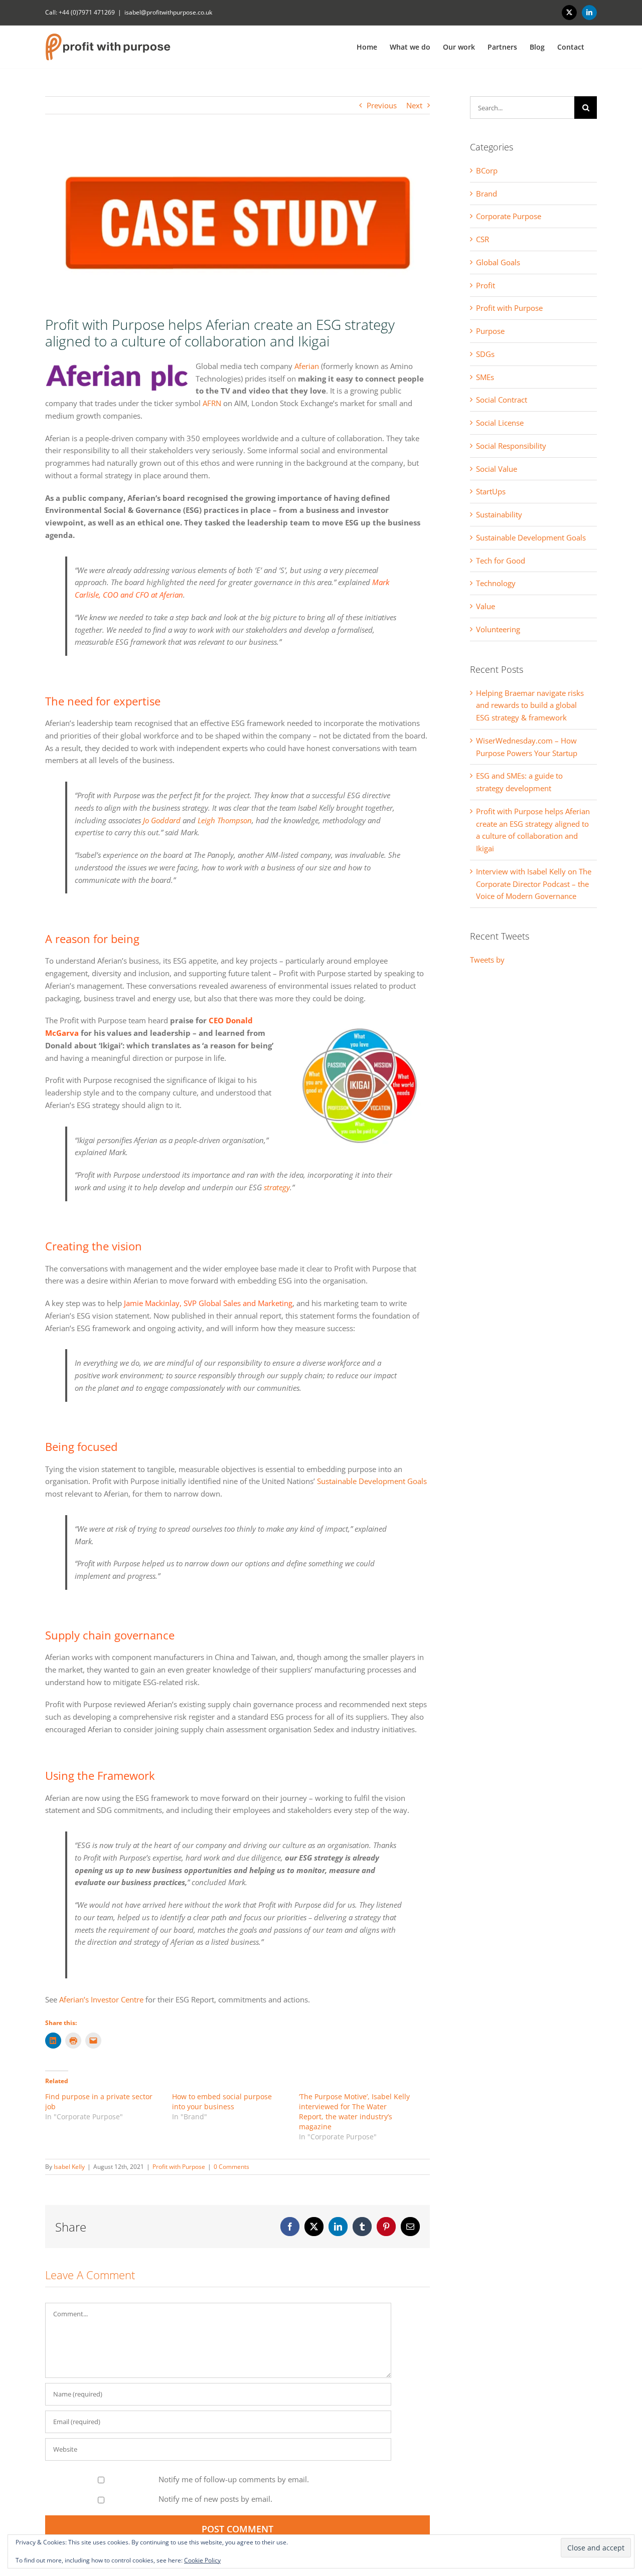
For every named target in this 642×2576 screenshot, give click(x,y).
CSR (483, 239)
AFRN (212, 403)
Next (414, 105)
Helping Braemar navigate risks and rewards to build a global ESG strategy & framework (530, 705)
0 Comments (231, 2167)
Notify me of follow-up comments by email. (234, 2479)
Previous (382, 105)
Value (486, 606)
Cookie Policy (202, 2560)
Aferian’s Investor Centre (101, 1999)
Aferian (307, 366)
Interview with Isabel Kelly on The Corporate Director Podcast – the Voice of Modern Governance (534, 884)
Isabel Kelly (69, 2167)
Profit (486, 285)
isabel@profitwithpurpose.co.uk (168, 12)
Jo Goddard (162, 820)
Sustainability (499, 514)
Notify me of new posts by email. (215, 2499)
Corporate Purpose (509, 216)
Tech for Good (501, 561)
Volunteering (498, 629)
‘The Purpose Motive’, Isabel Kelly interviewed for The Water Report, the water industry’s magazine (354, 2111)
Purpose (490, 331)
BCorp (487, 170)
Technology (496, 583)
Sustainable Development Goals (372, 1481)
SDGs (485, 354)
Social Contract (502, 400)
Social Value (497, 469)
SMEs (485, 377)
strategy (277, 1187)
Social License (500, 423)
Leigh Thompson (225, 820)
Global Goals (498, 262)
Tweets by (487, 960)
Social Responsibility (511, 446)
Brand (487, 194)
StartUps (491, 491)
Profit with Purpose (179, 2167)
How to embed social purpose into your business (222, 2101)
